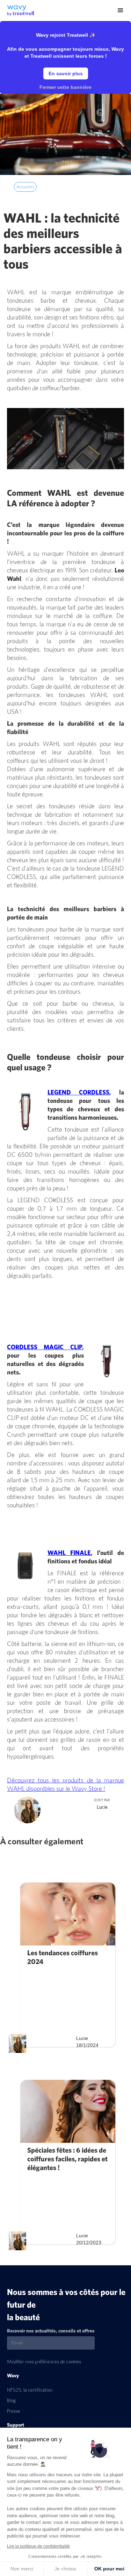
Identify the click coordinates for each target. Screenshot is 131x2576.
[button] (121, 10)
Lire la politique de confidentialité (38, 2546)
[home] (17, 8)
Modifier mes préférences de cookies (44, 2362)
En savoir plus (66, 73)
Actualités (25, 187)
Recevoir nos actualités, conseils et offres (51, 2331)
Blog (11, 2401)
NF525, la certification (30, 2390)
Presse (14, 2411)
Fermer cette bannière (65, 87)
